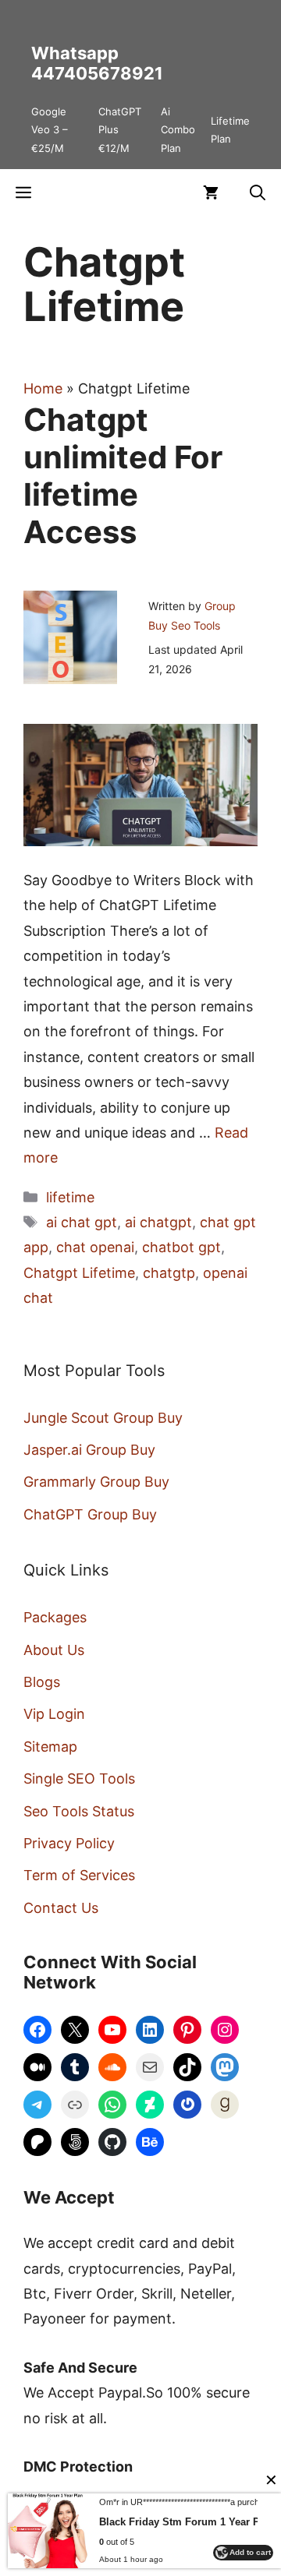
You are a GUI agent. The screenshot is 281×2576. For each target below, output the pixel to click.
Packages (55, 1617)
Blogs (42, 1682)
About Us (54, 1650)
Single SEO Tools (79, 1778)
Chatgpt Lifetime (79, 1273)
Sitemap (50, 1747)
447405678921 (97, 73)
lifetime (70, 1197)
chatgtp (169, 1273)
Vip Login (54, 1714)
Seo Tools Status (79, 1811)
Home (43, 388)
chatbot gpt (181, 1247)
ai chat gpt (82, 1222)
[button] (258, 192)
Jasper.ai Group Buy (89, 1450)
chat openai (95, 1247)
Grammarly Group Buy (96, 1482)
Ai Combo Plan (178, 130)
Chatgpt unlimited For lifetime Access (123, 476)
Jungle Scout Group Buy (103, 1418)
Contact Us (61, 1908)
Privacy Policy (69, 1843)
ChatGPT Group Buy (90, 1514)
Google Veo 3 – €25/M (50, 130)
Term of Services (79, 1875)
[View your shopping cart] (211, 192)
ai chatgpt (158, 1222)
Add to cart (250, 2552)
